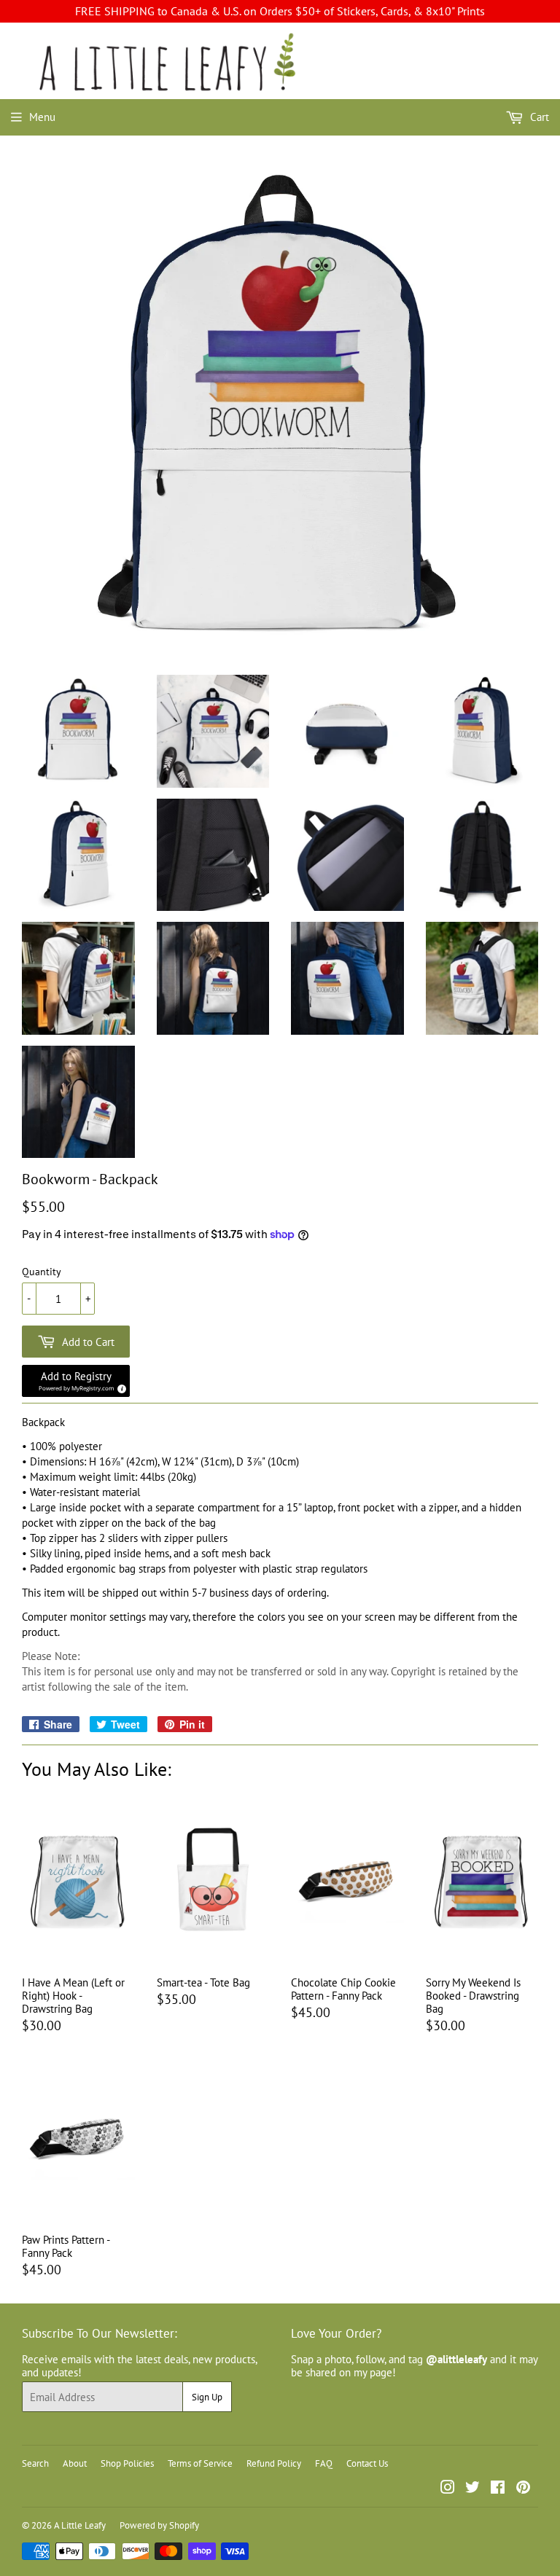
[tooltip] (120, 1387)
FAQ (324, 2463)
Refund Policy (274, 2463)
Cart (538, 117)
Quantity (42, 1272)
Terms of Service (200, 2463)
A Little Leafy (80, 2525)
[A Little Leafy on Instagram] (448, 2489)
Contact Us (367, 2463)
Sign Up (207, 2397)
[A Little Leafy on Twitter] (472, 2489)
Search (35, 2463)
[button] (76, 1381)
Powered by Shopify (159, 2525)
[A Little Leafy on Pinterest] (523, 2489)
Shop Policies (127, 2463)
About (75, 2463)
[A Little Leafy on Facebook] (498, 2489)
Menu (42, 117)
